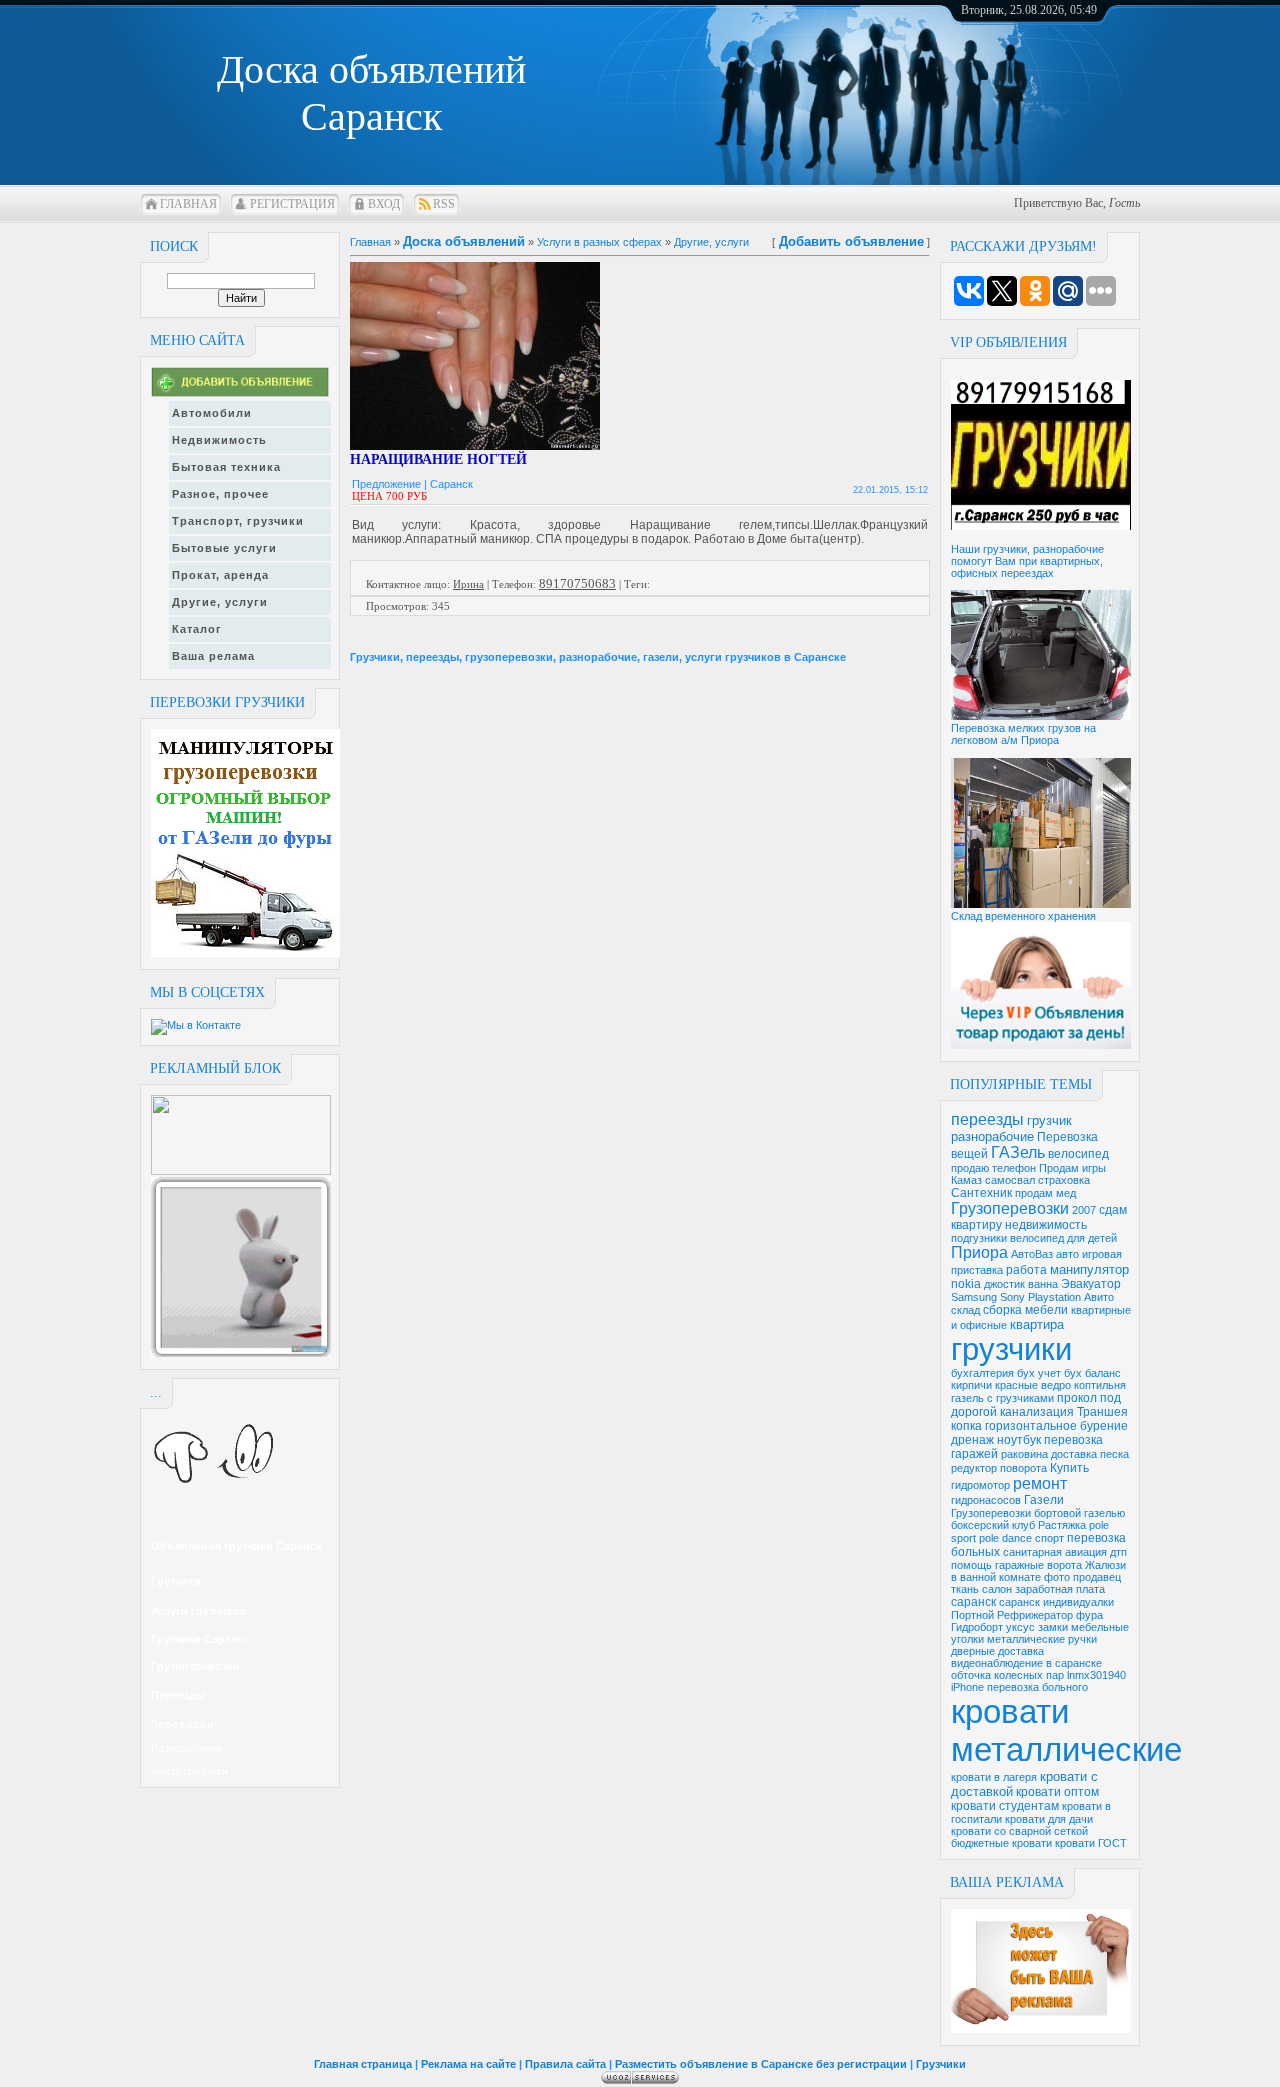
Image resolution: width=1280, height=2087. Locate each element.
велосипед (1078, 1154)
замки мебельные (1083, 1627)
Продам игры (1072, 1168)
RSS (444, 204)
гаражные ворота (1038, 1565)
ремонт (1040, 1483)
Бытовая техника (226, 467)
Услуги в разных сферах (599, 242)
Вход (384, 204)
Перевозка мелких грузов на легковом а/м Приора (1023, 734)
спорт (1049, 1538)
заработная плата (1060, 1589)
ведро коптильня (1083, 1385)
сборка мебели (1025, 1310)
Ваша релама (213, 656)
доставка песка (1090, 1454)
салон (997, 1589)
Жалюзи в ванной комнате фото (1038, 1571)
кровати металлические (1066, 1730)
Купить (1069, 1468)
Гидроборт (977, 1627)
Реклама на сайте (468, 2064)
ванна (1043, 1284)
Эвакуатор (1091, 1284)
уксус (1020, 1627)
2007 (1084, 1210)
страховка (1064, 1180)
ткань (965, 1589)
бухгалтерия (982, 1373)
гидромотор (980, 1485)
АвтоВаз (1032, 1254)
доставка (1021, 1651)
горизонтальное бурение (1056, 1426)
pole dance (1005, 1538)
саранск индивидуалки (1056, 1602)
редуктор (974, 1468)
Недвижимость (219, 440)
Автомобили (212, 413)
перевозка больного (1037, 1687)
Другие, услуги (220, 602)
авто (1067, 1254)
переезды (987, 1119)
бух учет (1039, 1373)
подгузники (979, 1238)
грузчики (1011, 1349)
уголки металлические (1008, 1639)
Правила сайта (565, 2064)
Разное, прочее (220, 494)
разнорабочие (992, 1136)
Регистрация (292, 204)
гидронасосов (986, 1500)
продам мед (1045, 1193)
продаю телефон (993, 1168)
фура (1089, 1615)
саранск (973, 1602)
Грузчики (941, 2064)
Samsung (974, 1297)
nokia (966, 1284)
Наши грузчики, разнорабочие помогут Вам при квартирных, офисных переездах (1027, 561)
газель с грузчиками (1002, 1398)
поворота (1023, 1468)
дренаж (972, 1440)
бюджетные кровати (1001, 1843)
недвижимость (1046, 1225)
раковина (1024, 1454)
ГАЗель (1018, 1152)
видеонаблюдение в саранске (1026, 1663)
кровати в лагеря (994, 1777)
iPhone (967, 1687)
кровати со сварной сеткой (1019, 1831)
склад (965, 1310)
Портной (972, 1615)
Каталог (197, 629)
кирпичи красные (994, 1385)
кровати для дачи (1049, 1819)
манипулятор (1089, 1269)
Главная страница (363, 2064)
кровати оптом (1057, 1792)
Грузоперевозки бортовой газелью (1038, 1513)
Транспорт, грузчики (238, 521)
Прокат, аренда (220, 575)
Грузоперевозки (1010, 1208)
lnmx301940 (1096, 1675)
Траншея (1102, 1412)
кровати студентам (1005, 1806)
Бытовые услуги (224, 548)
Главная (188, 204)
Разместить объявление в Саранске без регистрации (761, 2064)
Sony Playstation (1040, 1297)
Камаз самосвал (993, 1180)
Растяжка (1062, 1525)
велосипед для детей (1063, 1238)
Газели (1044, 1500)
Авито (1099, 1297)
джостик (1004, 1284)
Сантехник (981, 1193)
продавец (1097, 1577)
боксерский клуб (993, 1525)
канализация (1037, 1412)
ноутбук (1019, 1440)
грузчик (1049, 1120)
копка (966, 1426)
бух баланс (1092, 1373)
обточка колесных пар (1007, 1675)
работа (1026, 1270)
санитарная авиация (1055, 1552)
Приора (979, 1252)
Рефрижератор (1035, 1615)
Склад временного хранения (1023, 916)
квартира (1037, 1324)
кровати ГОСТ (1091, 1843)
